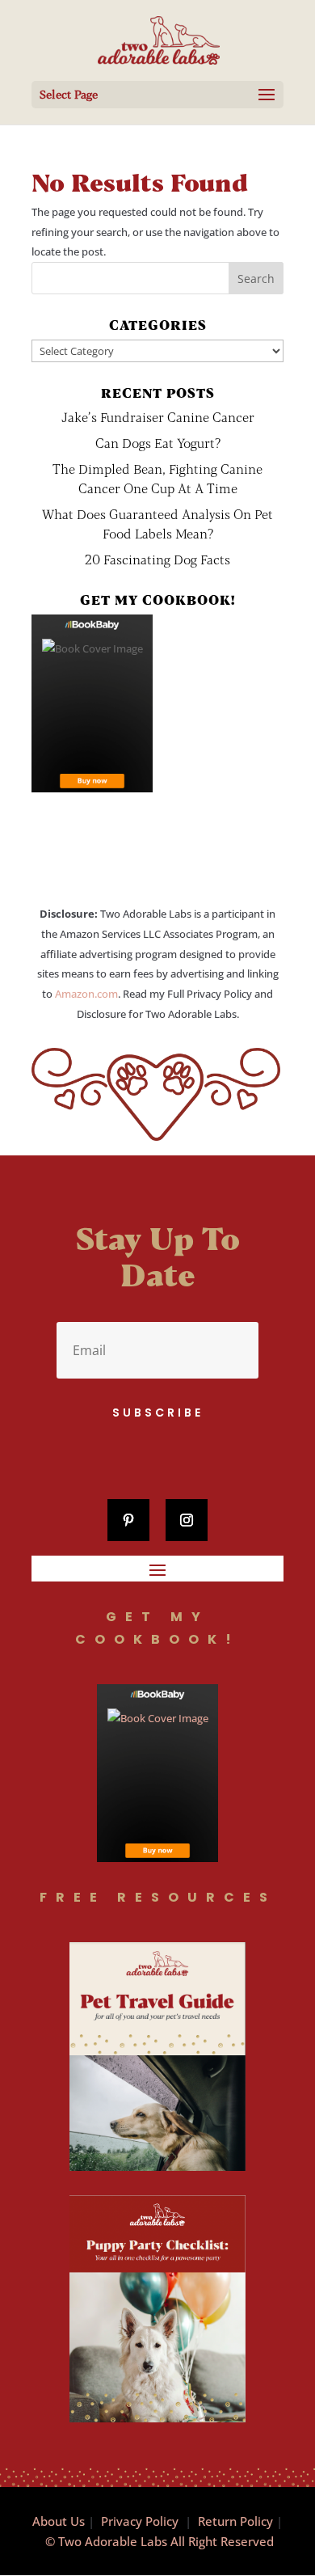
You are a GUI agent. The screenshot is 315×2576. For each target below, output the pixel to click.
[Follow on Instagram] (187, 1520)
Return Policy (235, 2521)
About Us (59, 2521)
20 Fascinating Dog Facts (157, 559)
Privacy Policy (140, 2521)
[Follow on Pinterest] (128, 1520)
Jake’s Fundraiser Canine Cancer (158, 417)
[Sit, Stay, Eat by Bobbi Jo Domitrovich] (92, 703)
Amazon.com (86, 994)
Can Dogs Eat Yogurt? (158, 443)
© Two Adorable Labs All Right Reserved (160, 2541)
